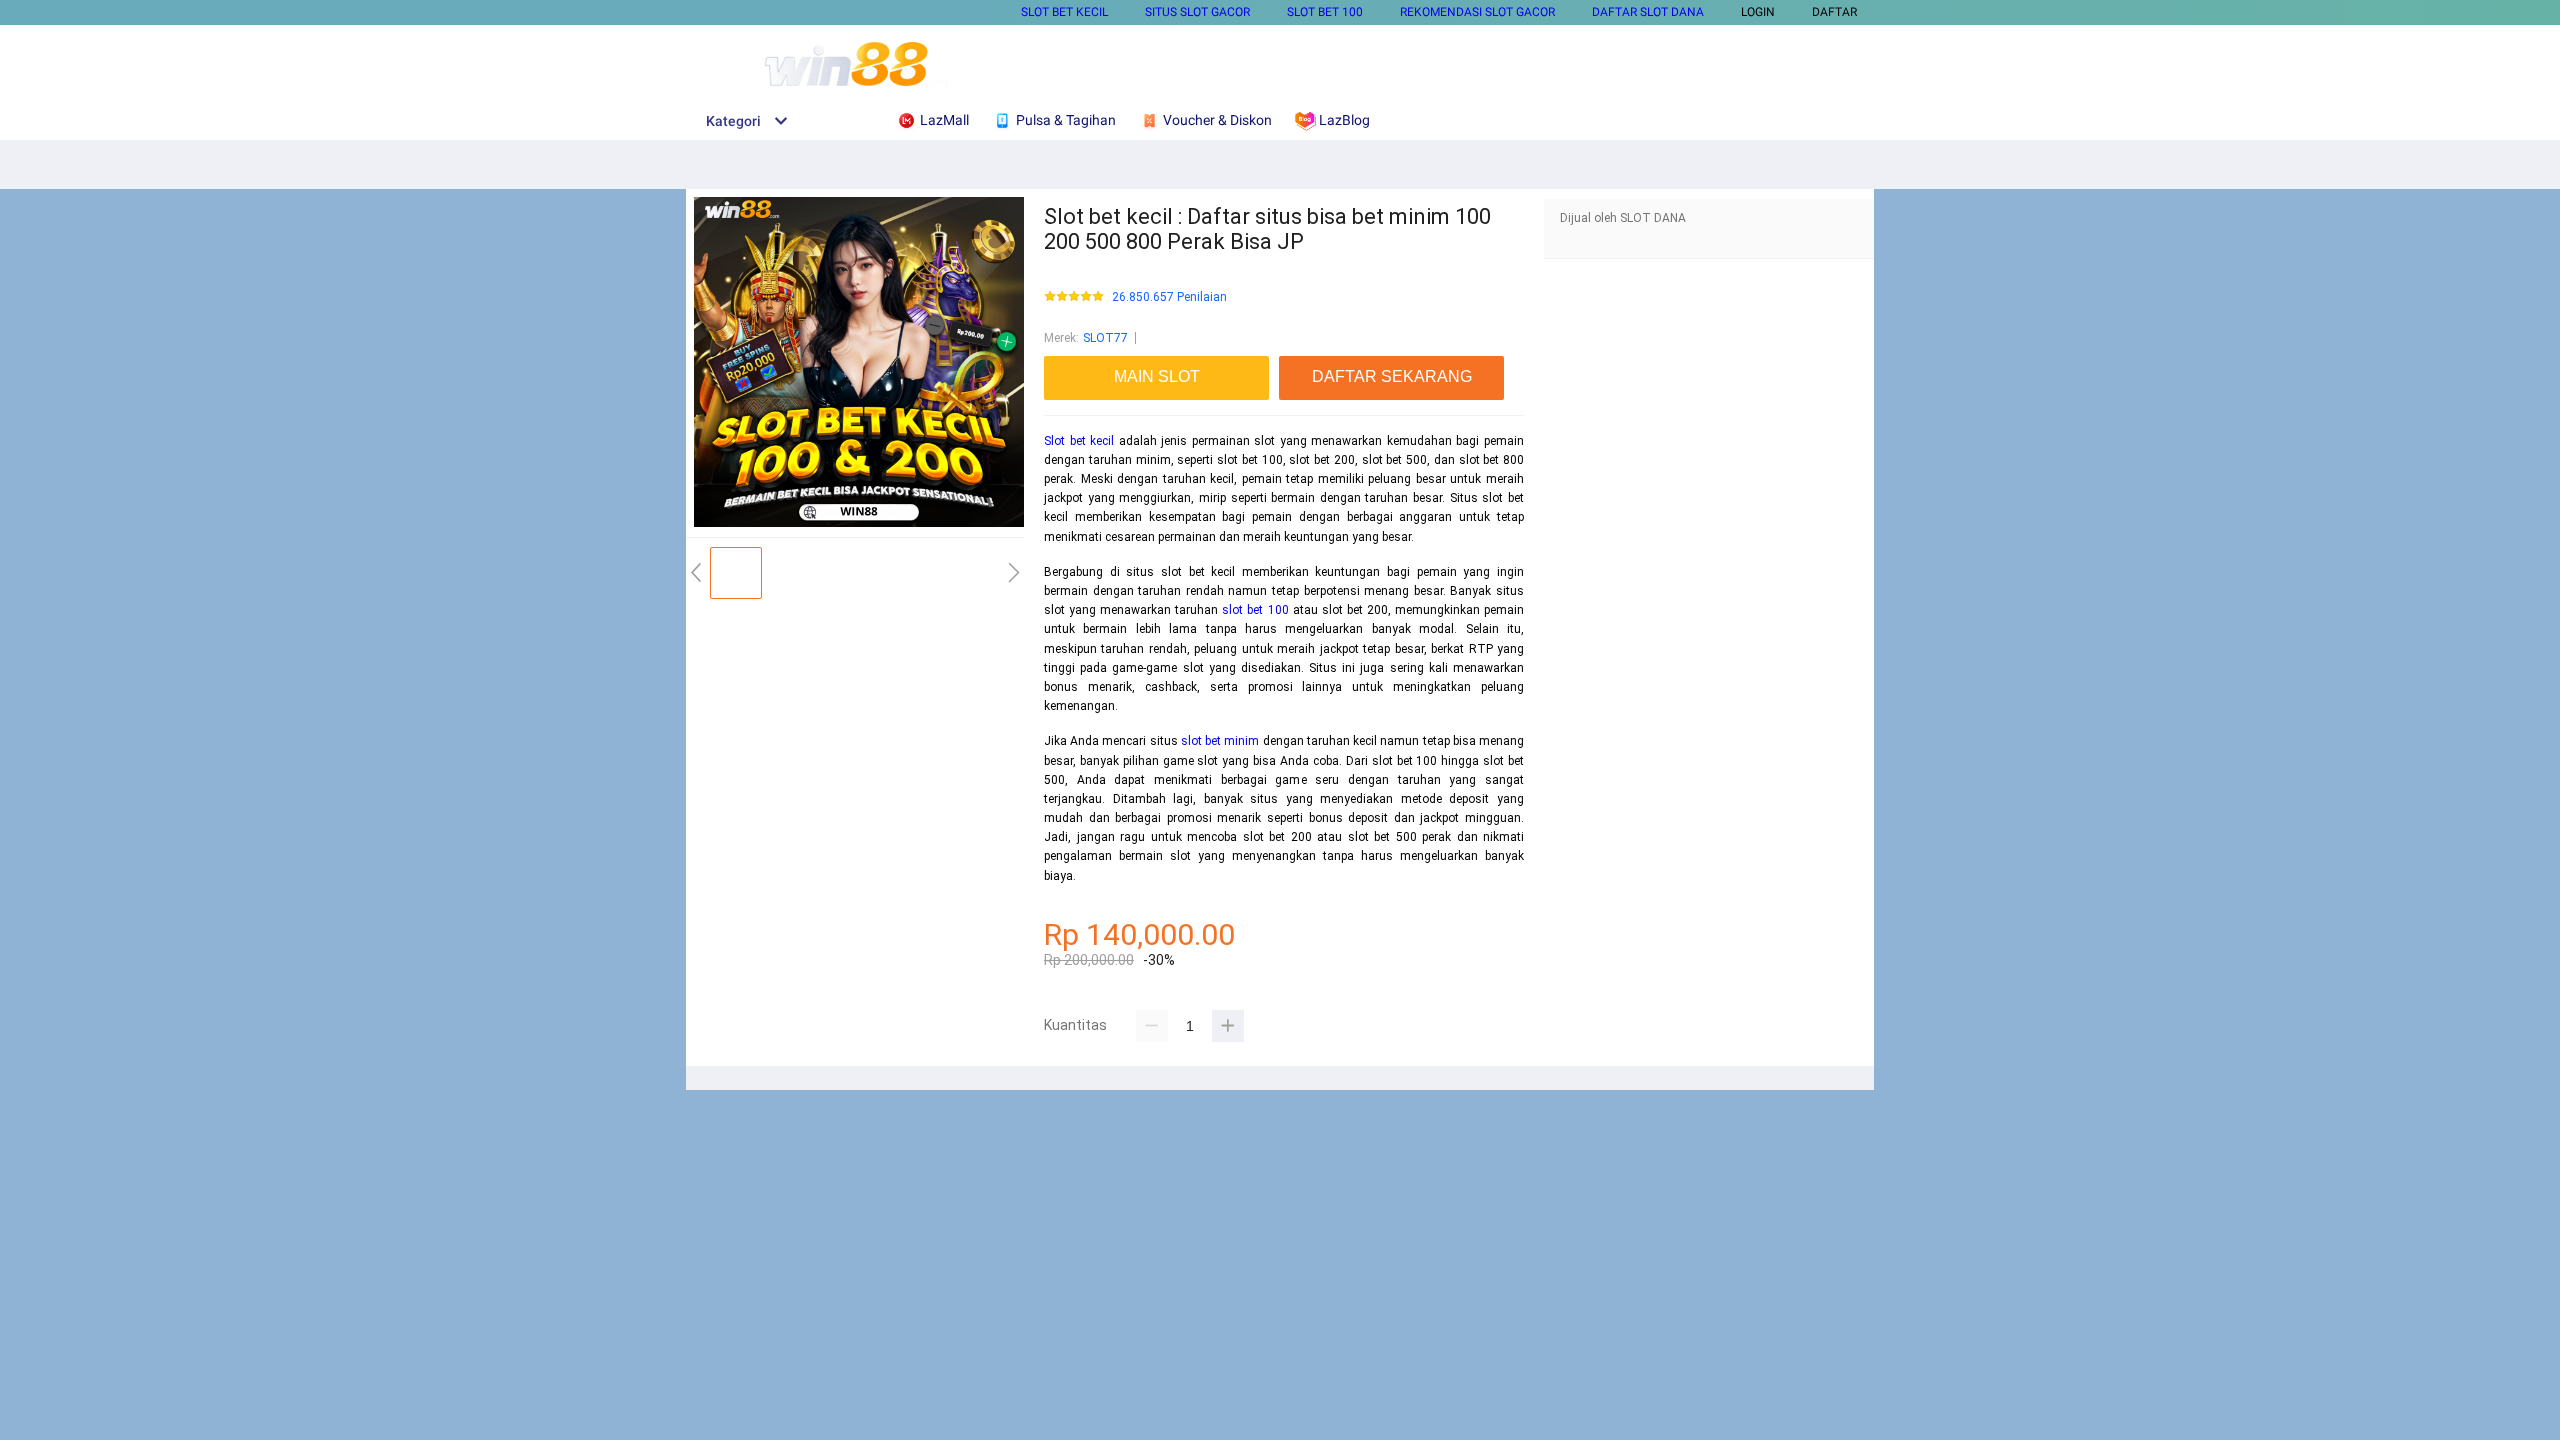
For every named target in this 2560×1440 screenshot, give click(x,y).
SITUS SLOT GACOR (1197, 12)
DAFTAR (1834, 12)
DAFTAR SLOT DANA (1648, 12)
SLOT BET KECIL (1064, 12)
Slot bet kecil (1079, 441)
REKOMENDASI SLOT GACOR (1477, 12)
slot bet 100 (1255, 610)
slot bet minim (1220, 741)
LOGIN (1758, 12)
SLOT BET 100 (1325, 12)
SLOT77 (1105, 338)
